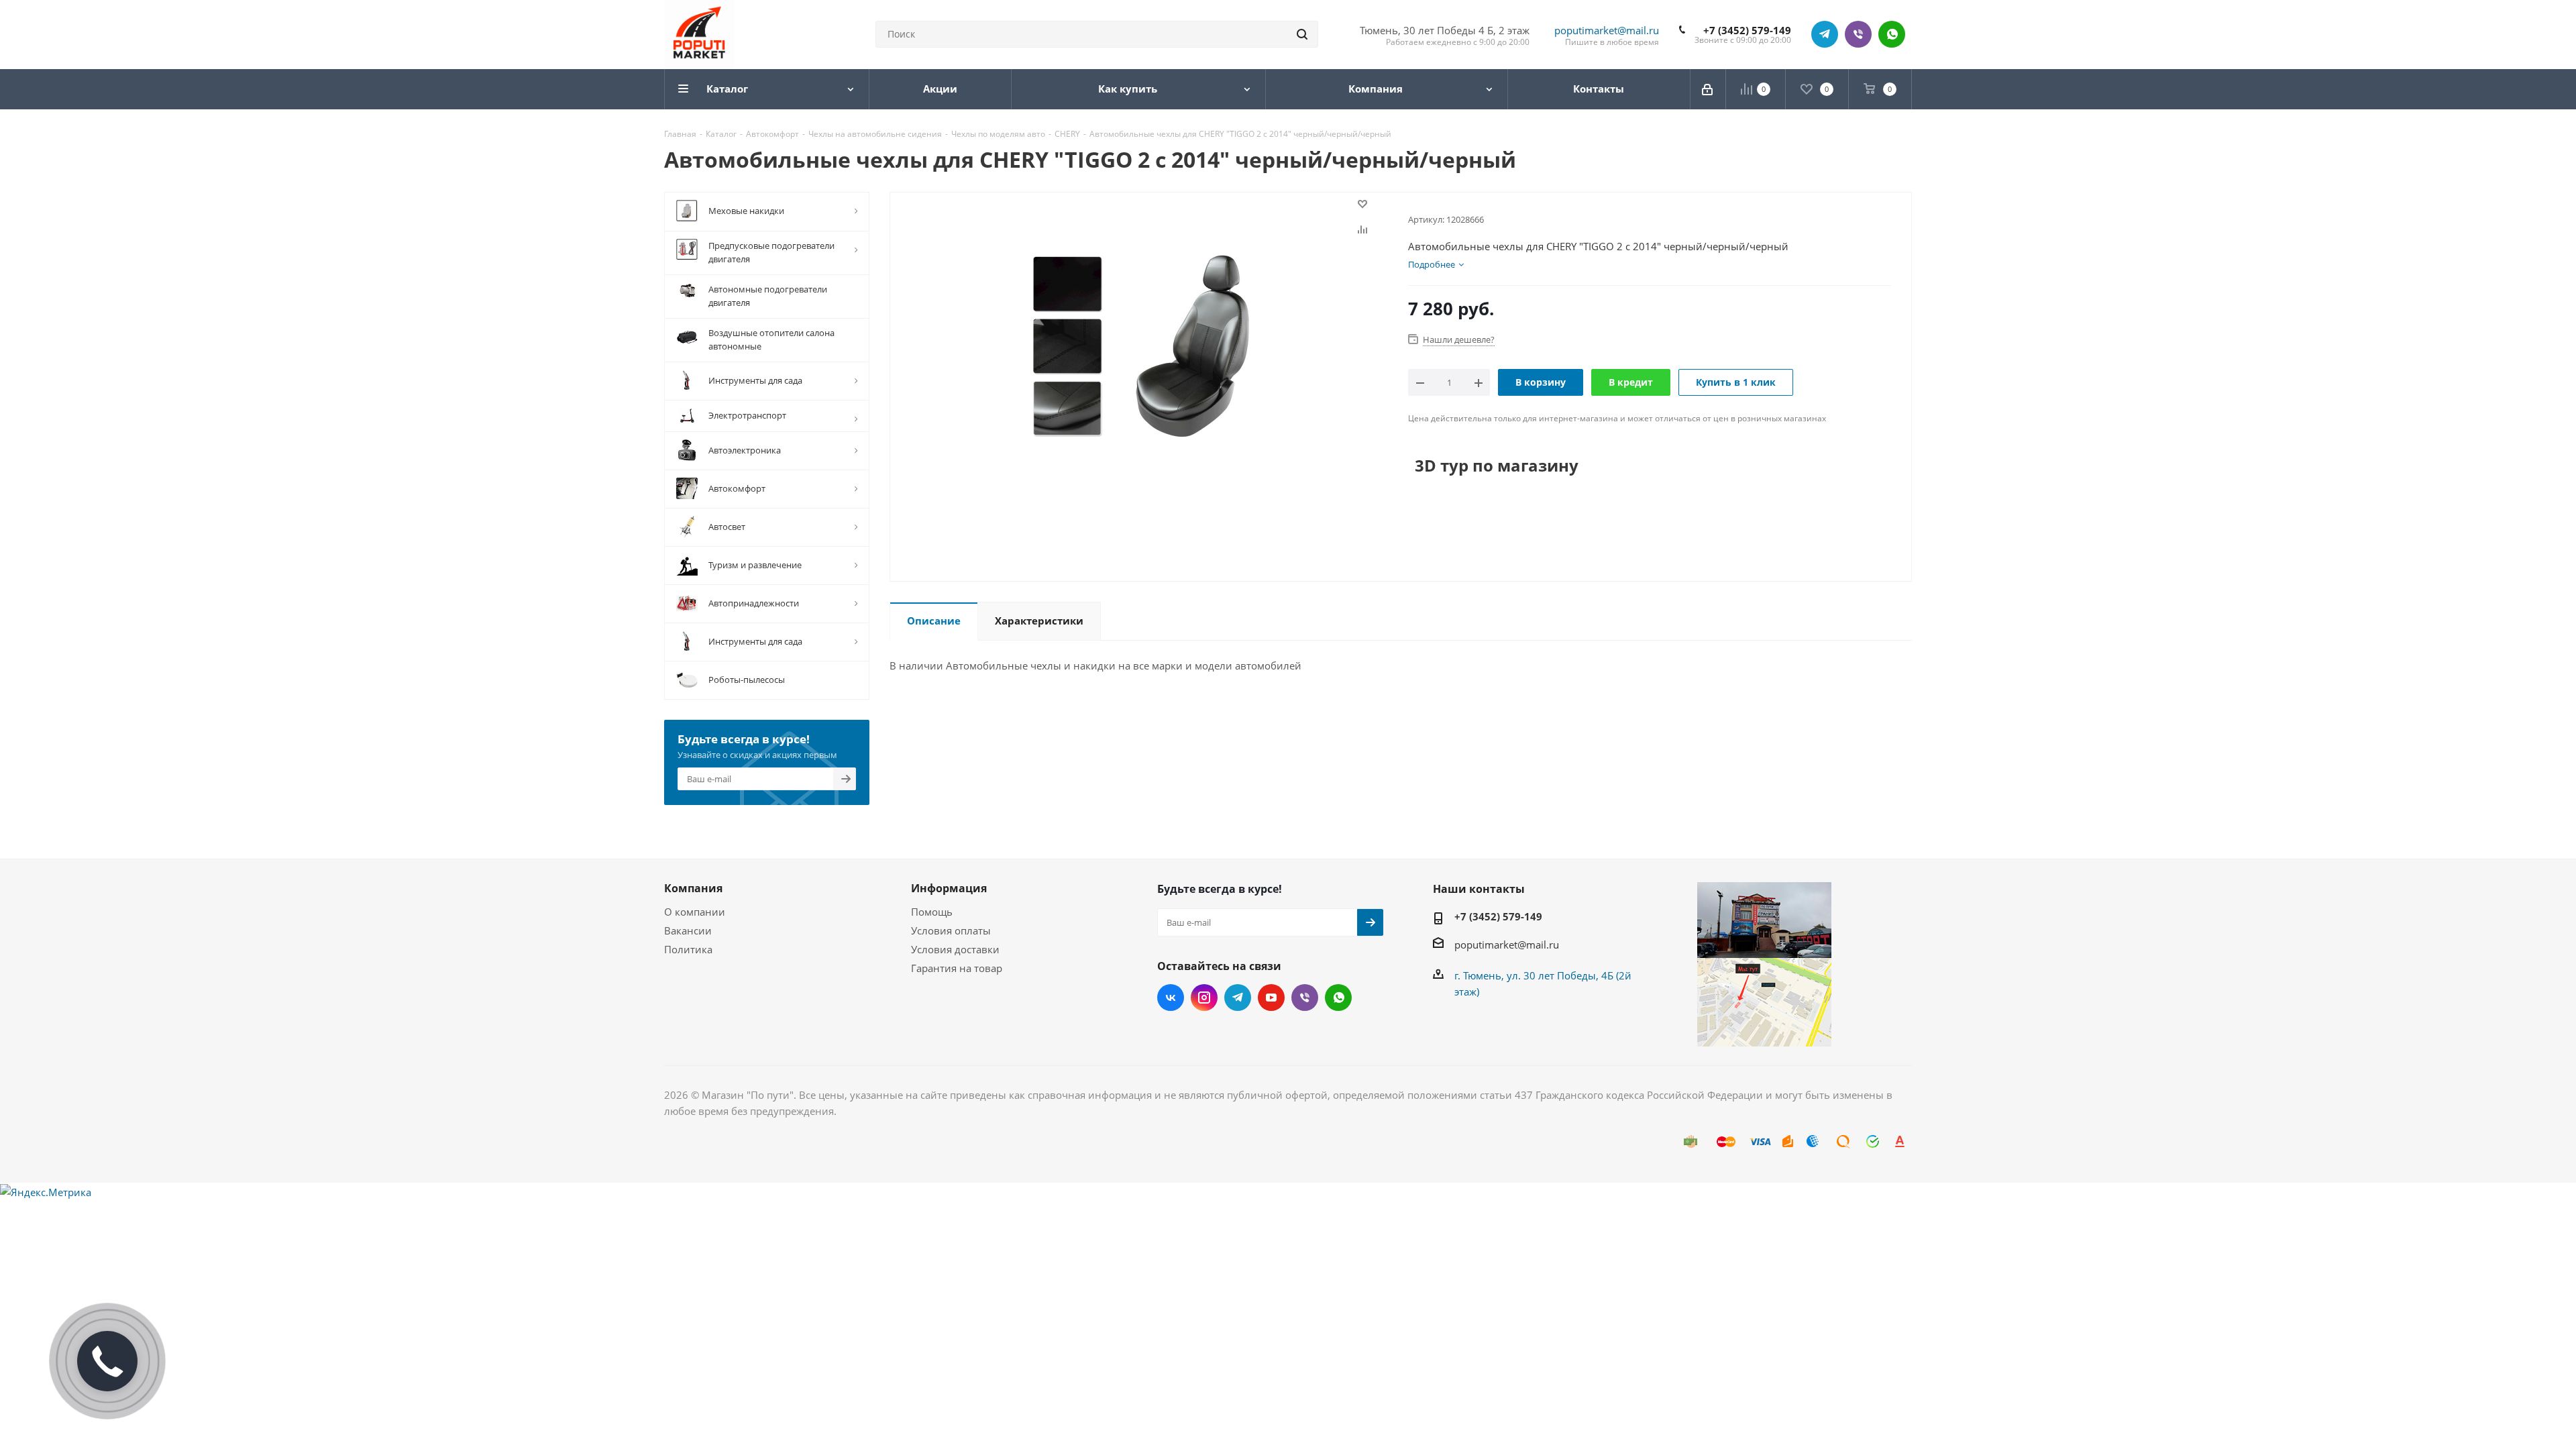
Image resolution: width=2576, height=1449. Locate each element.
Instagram (1204, 998)
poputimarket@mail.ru (1607, 30)
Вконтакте (1171, 998)
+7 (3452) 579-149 (1747, 30)
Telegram (1825, 34)
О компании (695, 912)
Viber (1858, 34)
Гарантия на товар (957, 968)
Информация (949, 888)
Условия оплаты (951, 930)
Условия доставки (955, 949)
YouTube (1271, 998)
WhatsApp (1892, 34)
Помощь (932, 912)
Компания (693, 888)
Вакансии (688, 930)
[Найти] (1302, 34)
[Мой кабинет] (1708, 89)
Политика (688, 949)
